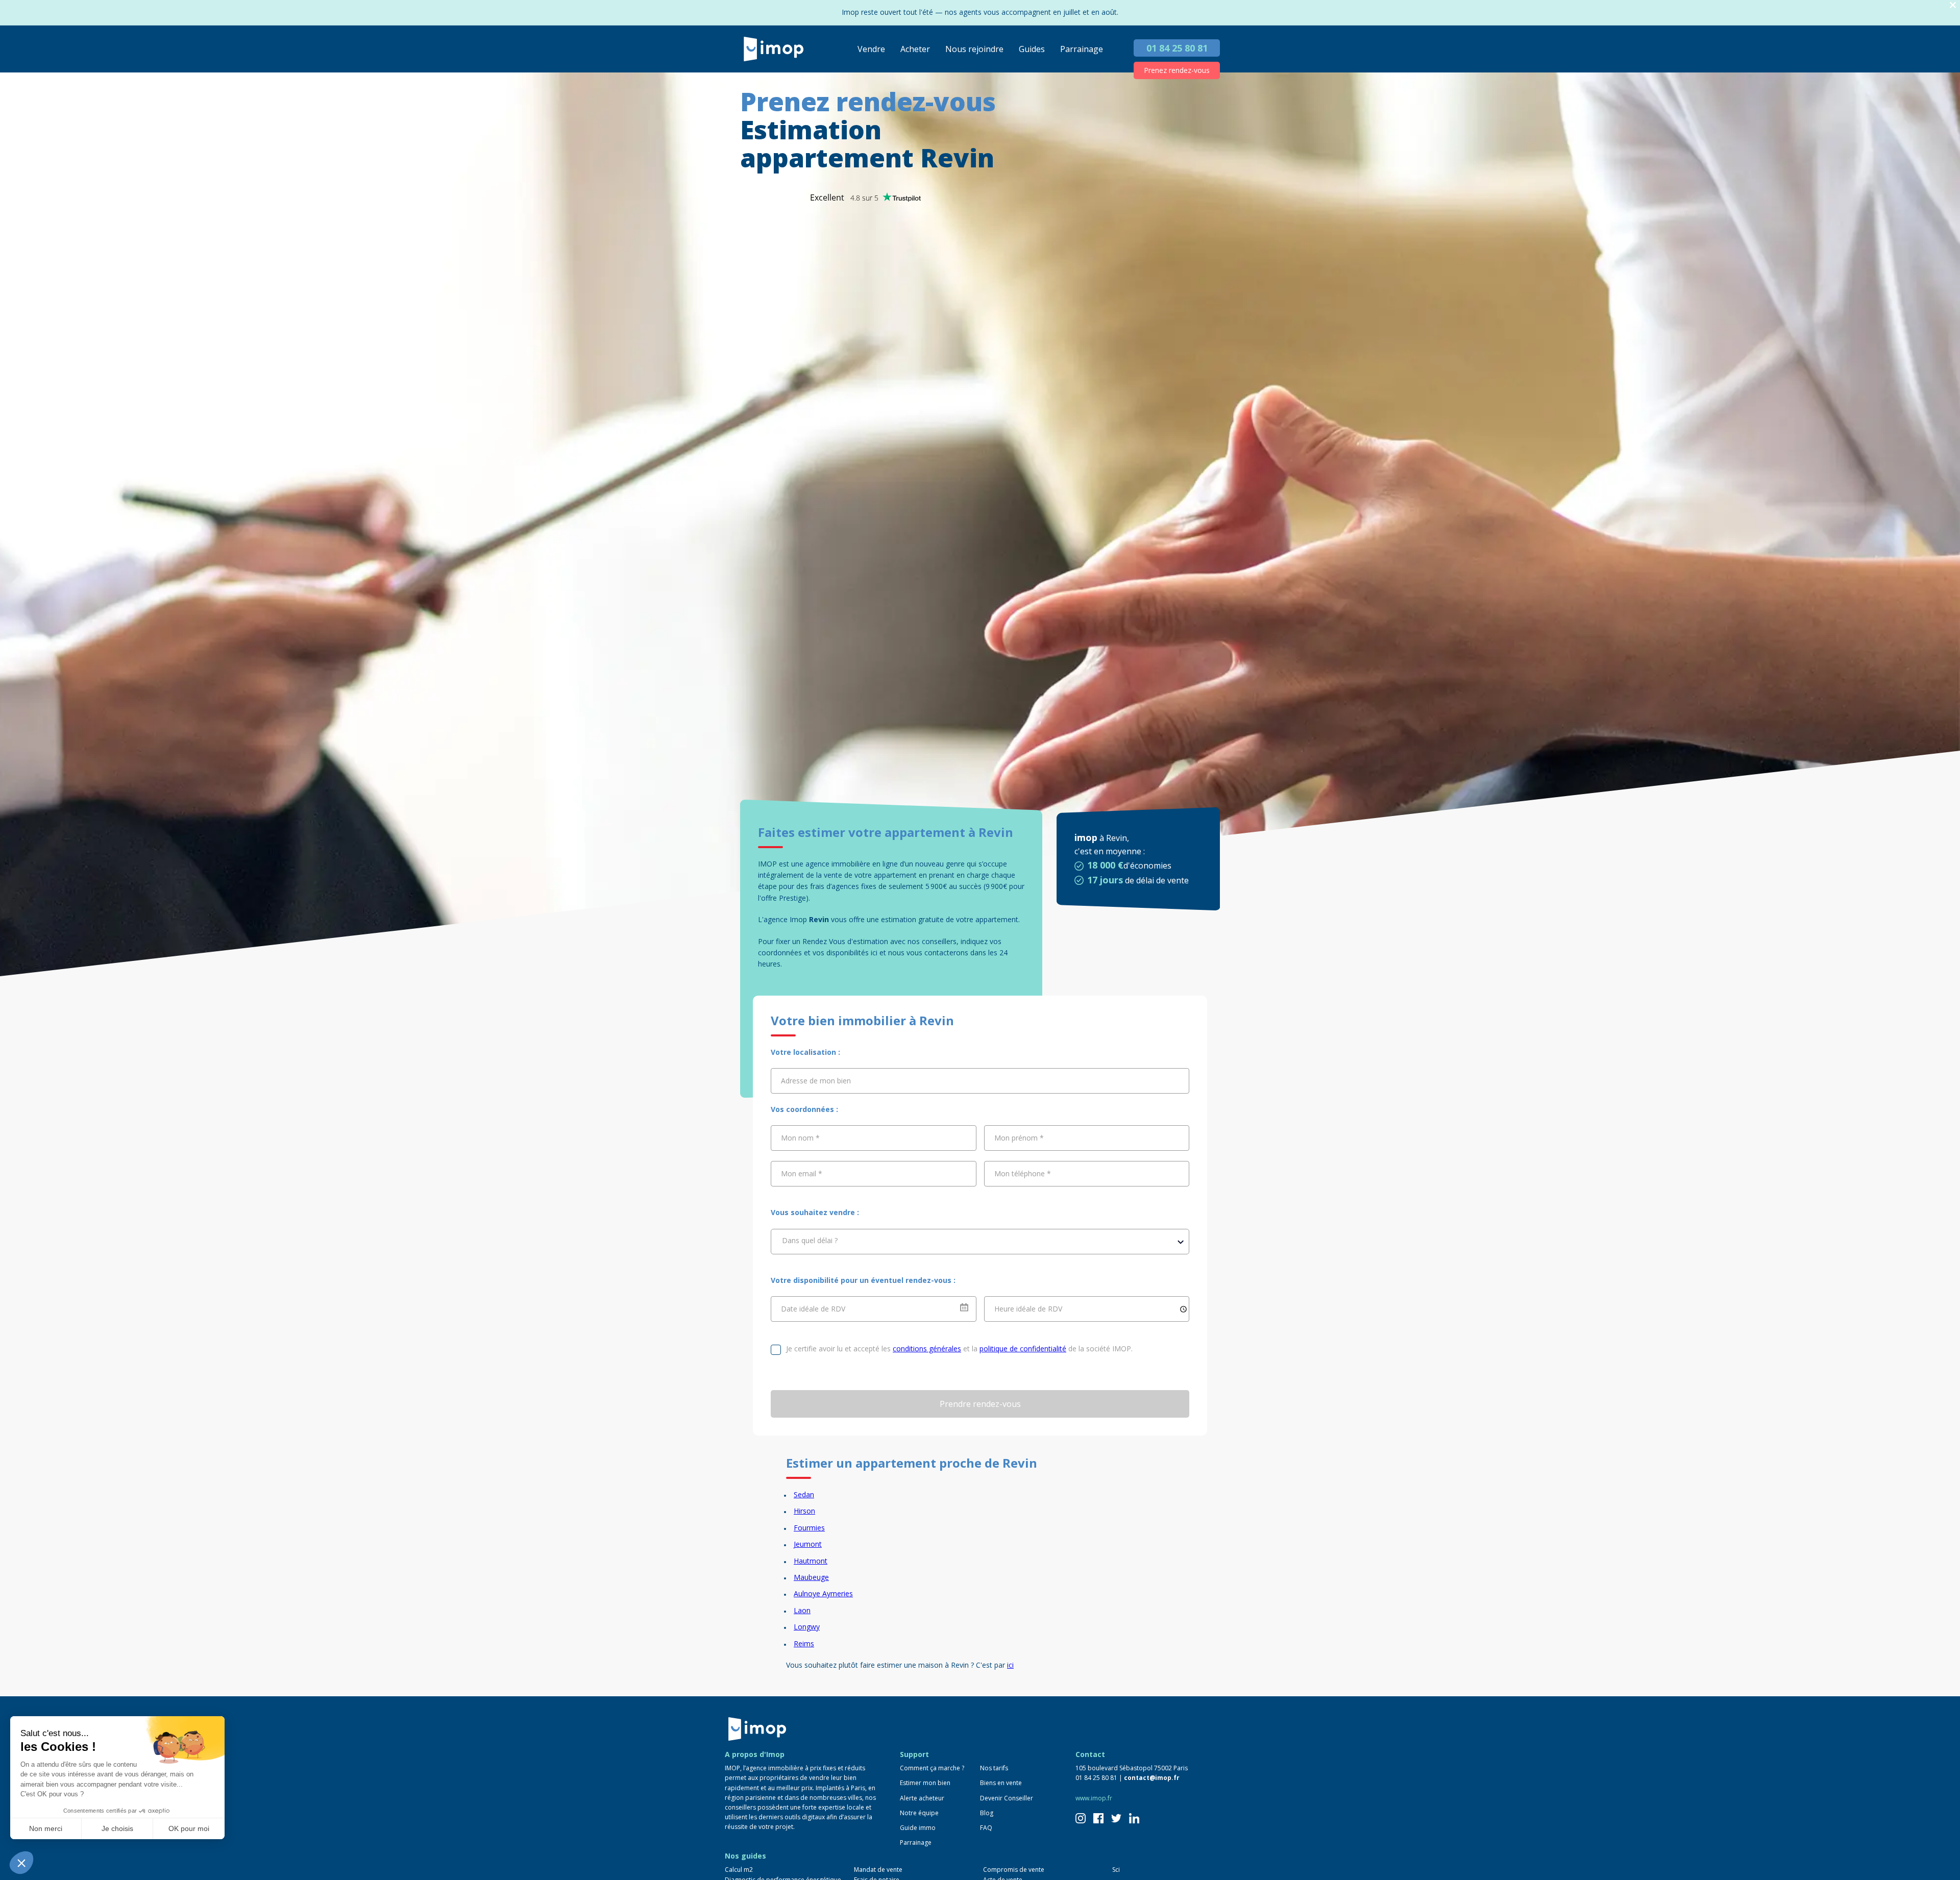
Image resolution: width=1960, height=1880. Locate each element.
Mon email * (802, 1173)
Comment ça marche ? (932, 1768)
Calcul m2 (739, 1870)
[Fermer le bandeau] (1953, 5)
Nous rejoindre (974, 49)
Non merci (46, 1828)
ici (1010, 1665)
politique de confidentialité (1023, 1349)
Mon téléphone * (1023, 1173)
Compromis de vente (1014, 1870)
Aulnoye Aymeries (823, 1593)
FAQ (986, 1828)
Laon (802, 1610)
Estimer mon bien (925, 1783)
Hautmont (811, 1561)
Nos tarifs (994, 1768)
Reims (804, 1643)
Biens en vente (1001, 1783)
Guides (1032, 49)
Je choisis (117, 1828)
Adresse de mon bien (816, 1081)
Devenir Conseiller (1007, 1798)
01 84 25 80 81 (1177, 48)
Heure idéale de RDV (1028, 1309)
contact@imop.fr (1152, 1778)
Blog (987, 1813)
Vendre (871, 49)
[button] (21, 1863)
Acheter (915, 49)
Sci (1116, 1870)
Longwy (807, 1627)
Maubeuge (811, 1577)
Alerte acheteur (922, 1798)
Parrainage (1082, 49)
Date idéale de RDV (813, 1309)
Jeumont (808, 1544)
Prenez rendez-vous (1177, 70)
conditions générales (927, 1349)
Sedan (804, 1494)
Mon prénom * (1019, 1138)
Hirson (804, 1511)
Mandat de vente (878, 1870)
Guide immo (918, 1828)
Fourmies (809, 1528)
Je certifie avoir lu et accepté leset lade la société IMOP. (959, 1349)
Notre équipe (919, 1813)
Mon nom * (800, 1138)
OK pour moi (189, 1828)
